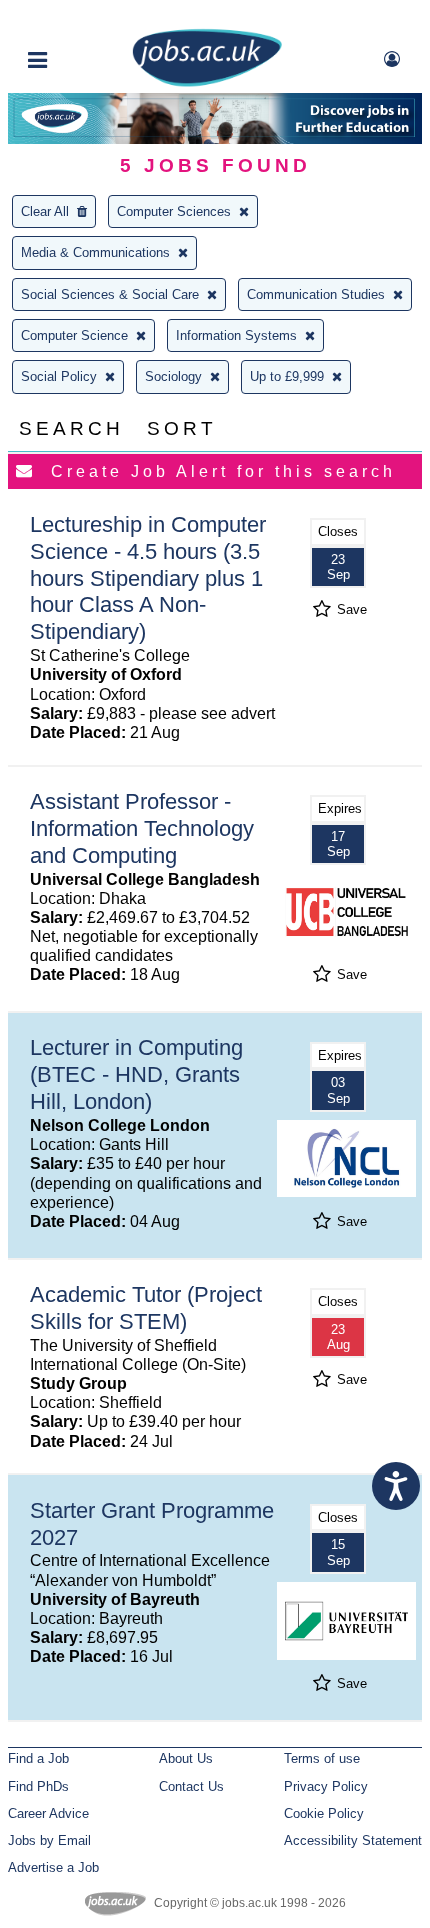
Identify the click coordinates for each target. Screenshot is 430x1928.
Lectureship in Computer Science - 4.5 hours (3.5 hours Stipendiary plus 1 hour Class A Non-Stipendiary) (148, 578)
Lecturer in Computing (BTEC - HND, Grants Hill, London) (136, 1074)
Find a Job (38, 1758)
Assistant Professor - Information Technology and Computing (142, 828)
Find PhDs (38, 1786)
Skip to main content (80, 17)
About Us (186, 1758)
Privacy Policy (326, 1786)
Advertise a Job (53, 1867)
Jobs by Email (49, 1840)
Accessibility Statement (353, 1840)
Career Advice (48, 1813)
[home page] (207, 82)
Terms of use (322, 1758)
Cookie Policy (324, 1813)
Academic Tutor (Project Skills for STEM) (146, 1308)
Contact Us (191, 1786)
